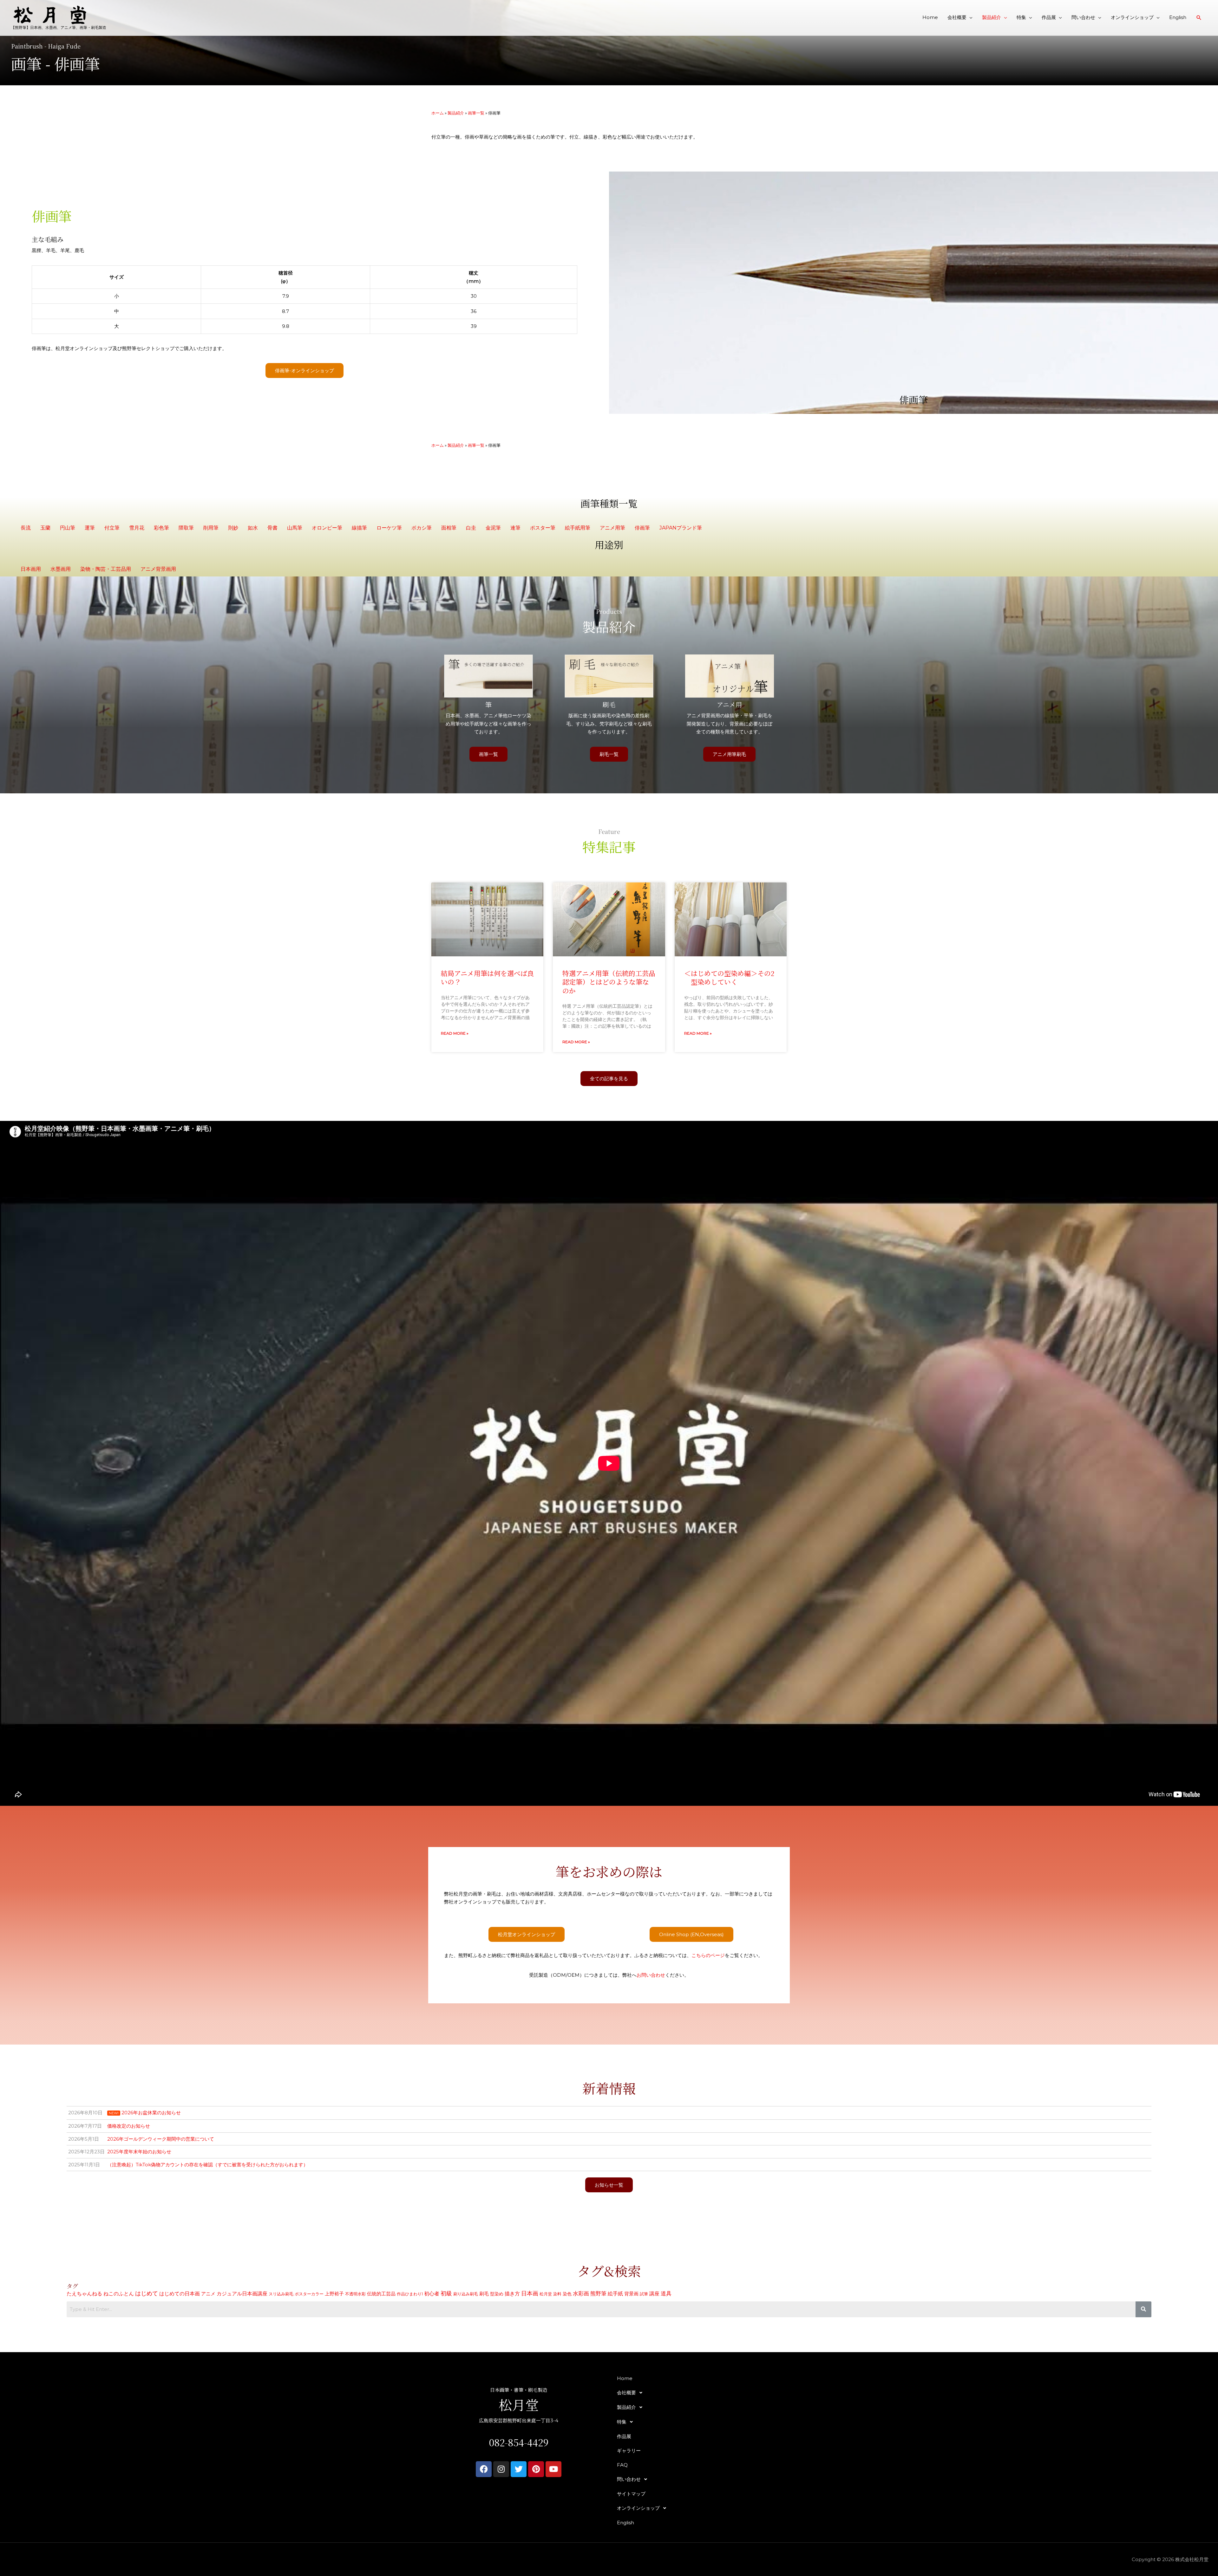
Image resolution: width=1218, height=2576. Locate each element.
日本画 (530, 2293)
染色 (567, 2294)
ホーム (438, 113)
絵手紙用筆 (578, 528)
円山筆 (68, 528)
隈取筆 (186, 528)
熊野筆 (598, 2293)
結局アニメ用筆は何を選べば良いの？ (487, 977)
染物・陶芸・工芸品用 (106, 569)
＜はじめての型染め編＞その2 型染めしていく (729, 977)
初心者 (432, 2294)
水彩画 (581, 2293)
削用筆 (211, 528)
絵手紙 (615, 2294)
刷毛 (484, 2294)
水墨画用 (61, 569)
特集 (1021, 17)
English (1178, 17)
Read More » (455, 1033)
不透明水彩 (355, 2294)
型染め (497, 2294)
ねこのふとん (119, 2294)
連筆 (515, 528)
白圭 (471, 528)
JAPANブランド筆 (681, 528)
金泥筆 (493, 528)
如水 (253, 528)
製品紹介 (992, 17)
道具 (666, 2293)
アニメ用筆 (612, 528)
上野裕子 (334, 2294)
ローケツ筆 (389, 528)
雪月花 (137, 528)
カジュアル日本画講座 (242, 2294)
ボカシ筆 (422, 528)
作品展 (1049, 17)
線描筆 (359, 528)
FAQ (622, 2465)
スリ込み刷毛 (281, 2294)
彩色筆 (161, 528)
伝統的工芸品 (381, 2294)
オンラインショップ (1132, 17)
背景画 (631, 2294)
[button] (1199, 18)
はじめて (147, 2293)
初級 (446, 2293)
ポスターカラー (309, 2294)
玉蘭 (45, 528)
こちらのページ (708, 1955)
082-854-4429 (519, 2442)
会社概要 (957, 17)
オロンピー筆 (327, 528)
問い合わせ (1083, 17)
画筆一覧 (476, 113)
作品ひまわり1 (410, 2294)
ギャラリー (629, 2451)
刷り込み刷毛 (466, 2294)
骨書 (272, 528)
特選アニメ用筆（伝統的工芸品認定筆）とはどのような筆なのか (609, 982)
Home (930, 17)
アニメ (208, 2294)
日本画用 (31, 569)
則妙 (233, 528)
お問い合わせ (651, 1975)
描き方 (512, 2294)
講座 (654, 2293)
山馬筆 (295, 528)
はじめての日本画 (180, 2294)
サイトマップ (631, 2494)
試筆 (644, 2294)
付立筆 (112, 528)
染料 (557, 2294)
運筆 (90, 528)
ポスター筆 (543, 528)
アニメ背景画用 (158, 569)
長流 (26, 528)
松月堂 (546, 2294)
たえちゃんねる (84, 2293)
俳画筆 (642, 528)
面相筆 (449, 528)
